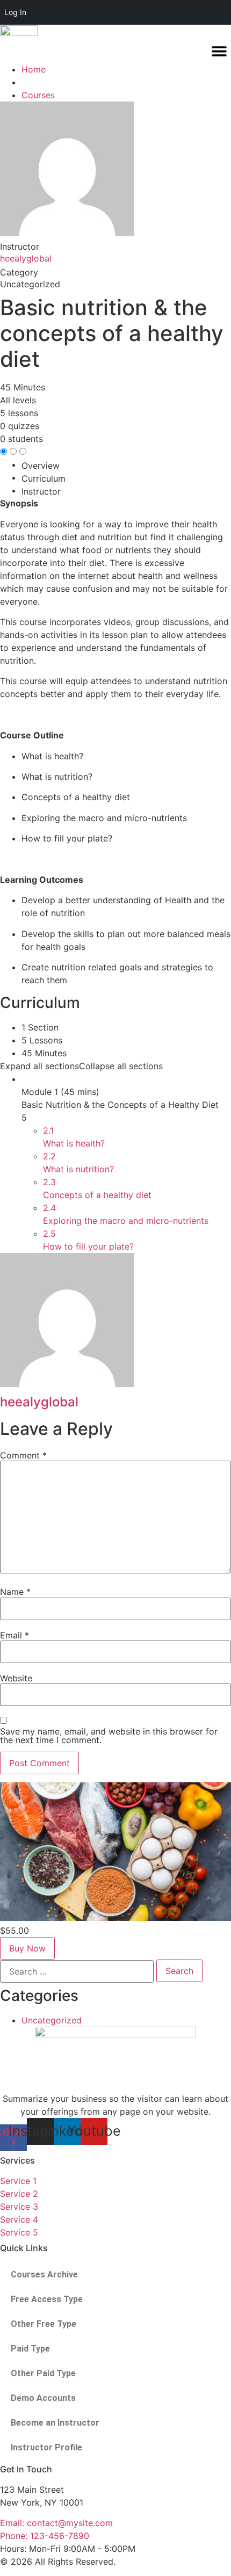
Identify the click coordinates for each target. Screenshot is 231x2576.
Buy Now (27, 1948)
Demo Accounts (43, 2398)
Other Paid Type (43, 2373)
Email (15, 1635)
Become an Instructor (55, 2423)
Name (15, 1592)
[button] (219, 51)
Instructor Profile (46, 2447)
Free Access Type (47, 2299)
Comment (23, 1455)
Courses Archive (44, 2274)
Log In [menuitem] (15, 12)
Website (16, 1678)
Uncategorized (52, 2020)
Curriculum (44, 478)
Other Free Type (44, 2324)
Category (19, 272)
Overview (41, 466)
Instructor (20, 246)
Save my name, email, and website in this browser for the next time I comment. (109, 1736)
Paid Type (30, 2349)
